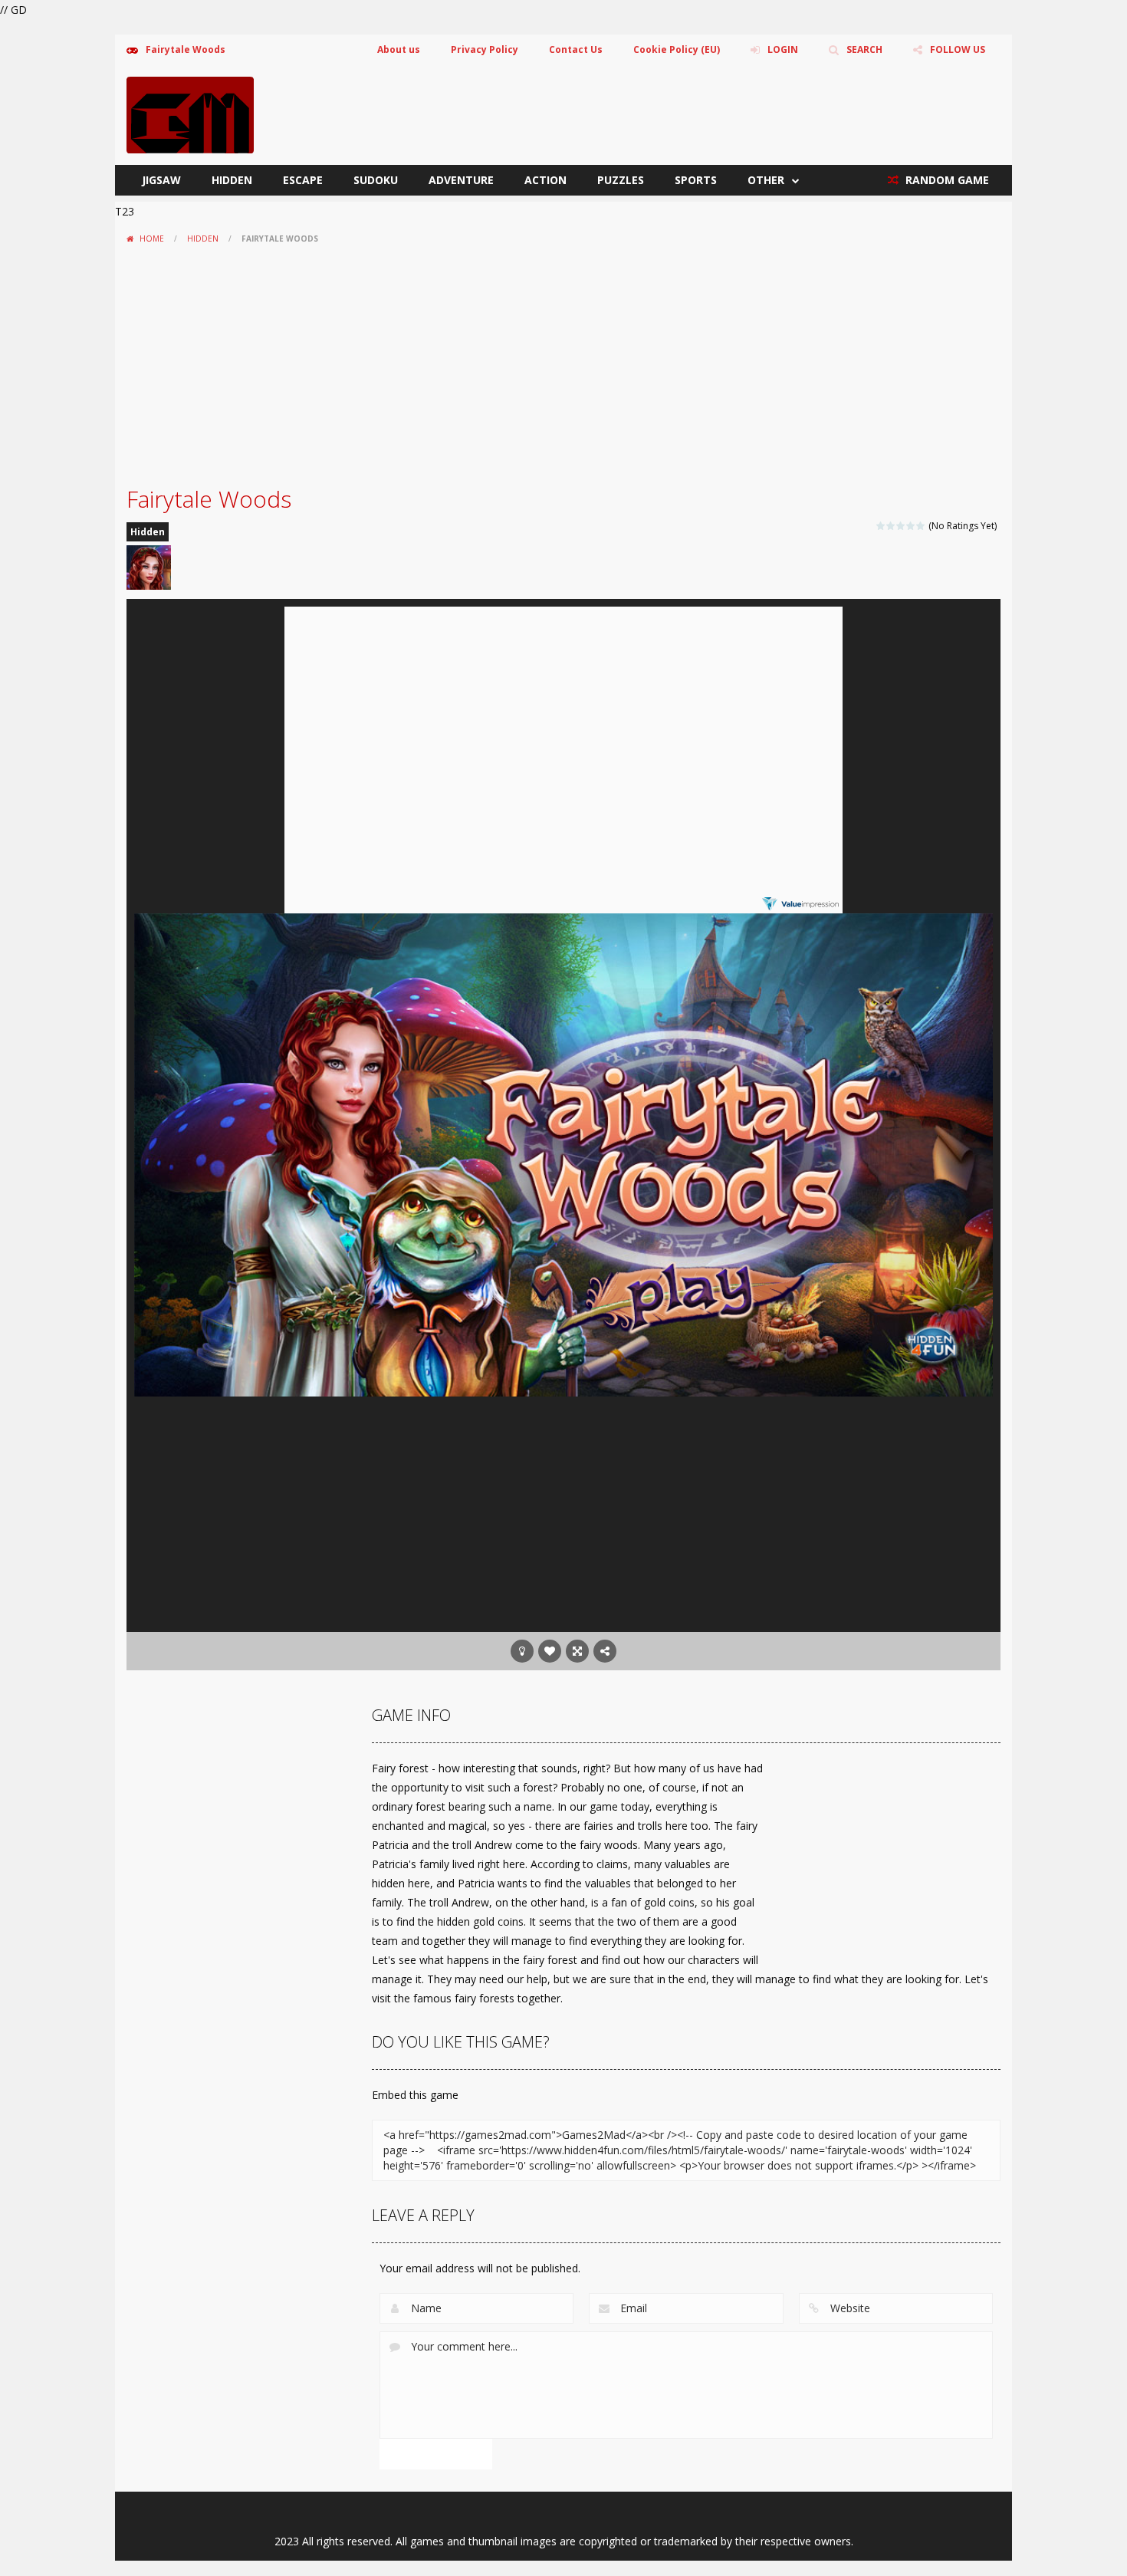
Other (766, 180)
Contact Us (576, 49)
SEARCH (864, 49)
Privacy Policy (485, 49)
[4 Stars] (911, 526)
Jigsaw (161, 180)
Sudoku (376, 180)
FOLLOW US (958, 49)
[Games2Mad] (190, 114)
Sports (696, 180)
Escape (303, 180)
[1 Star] (881, 526)
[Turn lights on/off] (522, 1651)
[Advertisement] (563, 365)
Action (545, 180)
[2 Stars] (891, 526)
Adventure (461, 180)
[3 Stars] (901, 526)
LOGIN (783, 49)
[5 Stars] (921, 526)
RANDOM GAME (946, 180)
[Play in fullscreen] (577, 1651)
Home (152, 239)
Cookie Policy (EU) (677, 49)
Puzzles (621, 180)
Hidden (232, 180)
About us (399, 49)
